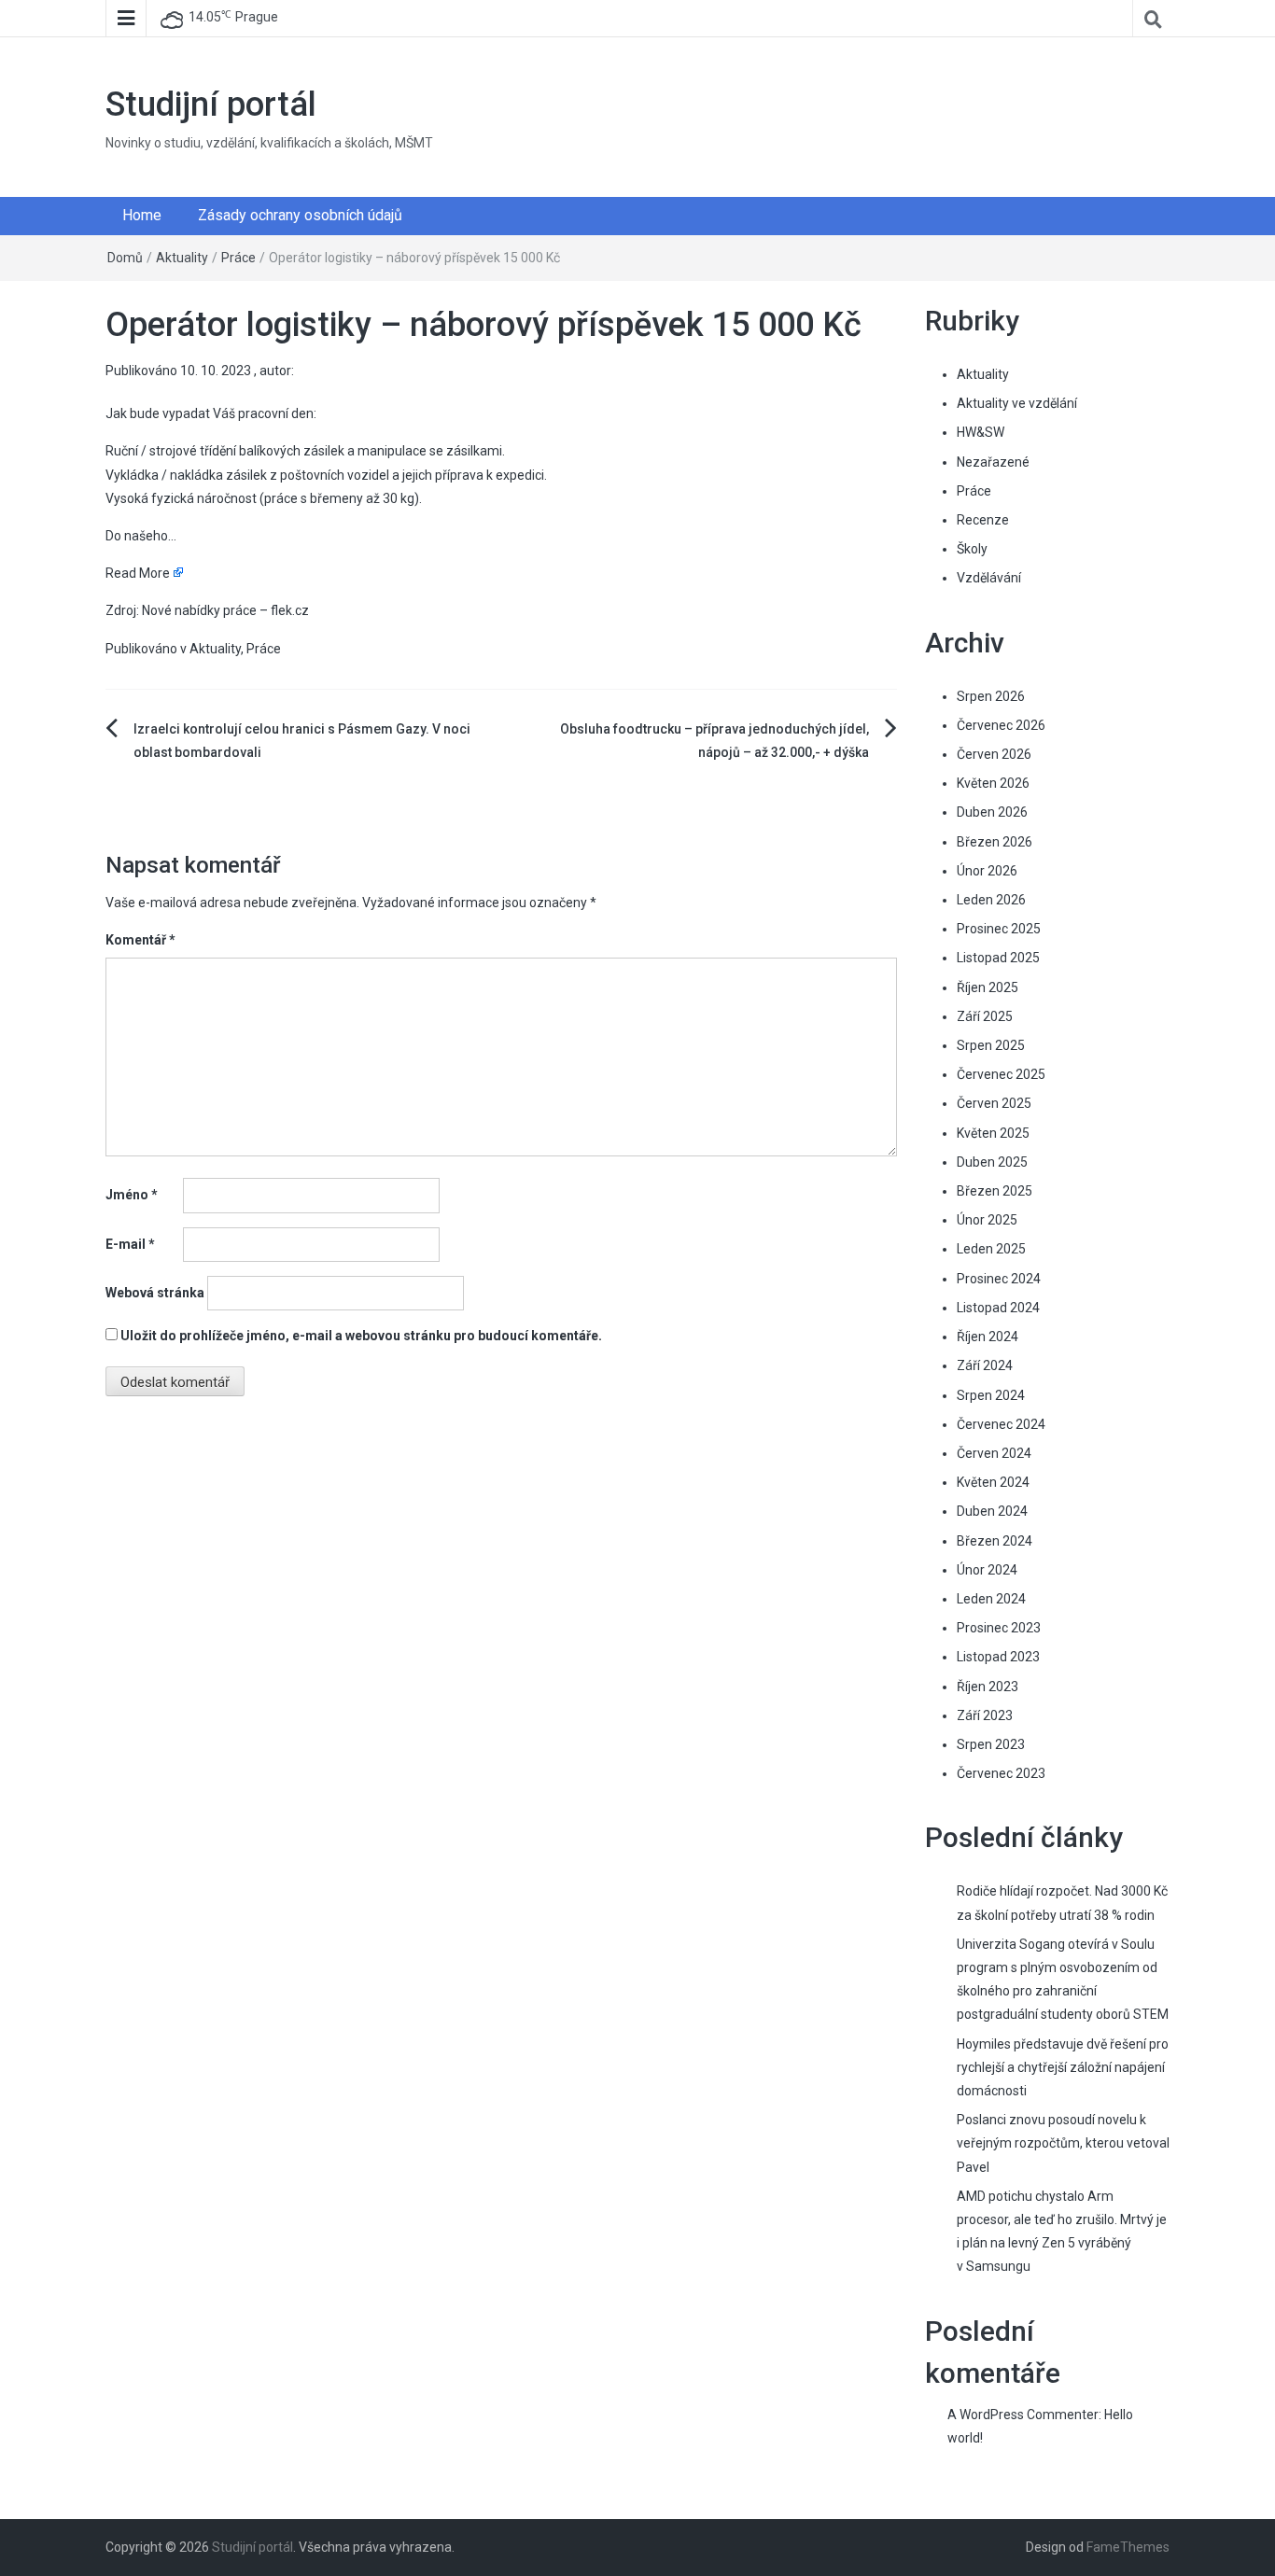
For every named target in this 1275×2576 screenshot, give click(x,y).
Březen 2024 (995, 1541)
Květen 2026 (993, 783)
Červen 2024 (994, 1453)
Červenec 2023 (1001, 1773)
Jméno (132, 1195)
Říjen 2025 (988, 987)
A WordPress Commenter (1023, 2415)
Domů (125, 258)
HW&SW (981, 432)
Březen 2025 (995, 1191)
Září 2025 (985, 1016)
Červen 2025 (994, 1103)
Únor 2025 (987, 1220)
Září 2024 (985, 1365)
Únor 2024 (987, 1570)
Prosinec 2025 (999, 929)
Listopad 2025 (998, 958)
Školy (972, 549)
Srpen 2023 (991, 1744)
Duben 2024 (992, 1511)
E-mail (130, 1244)
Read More (138, 573)
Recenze (983, 520)
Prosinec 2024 (999, 1279)
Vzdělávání (989, 578)
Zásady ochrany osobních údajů (300, 215)
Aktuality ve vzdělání (1017, 403)
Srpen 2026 (991, 696)
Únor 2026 (987, 871)
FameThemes (1128, 2547)
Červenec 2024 (1001, 1424)
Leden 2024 (991, 1599)
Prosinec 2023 (999, 1628)
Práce (238, 258)
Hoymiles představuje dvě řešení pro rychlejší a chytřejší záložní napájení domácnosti (1063, 2067)
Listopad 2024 (998, 1308)
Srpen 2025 (991, 1045)
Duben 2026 (992, 812)
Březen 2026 (995, 842)
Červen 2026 (994, 754)
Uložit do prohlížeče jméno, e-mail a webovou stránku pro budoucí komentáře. (361, 1336)
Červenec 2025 (1001, 1074)
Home (142, 215)
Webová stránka (155, 1293)
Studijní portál (211, 105)
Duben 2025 (992, 1162)
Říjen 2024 (988, 1337)
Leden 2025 (991, 1249)
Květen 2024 (993, 1482)
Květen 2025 (993, 1133)
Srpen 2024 (991, 1395)
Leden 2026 (991, 900)
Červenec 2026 (1001, 725)
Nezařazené (993, 462)
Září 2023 (985, 1715)
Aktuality (182, 258)
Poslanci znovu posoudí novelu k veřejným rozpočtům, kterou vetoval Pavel (1063, 2143)
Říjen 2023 (988, 1687)
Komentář (140, 940)
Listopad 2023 (998, 1657)
